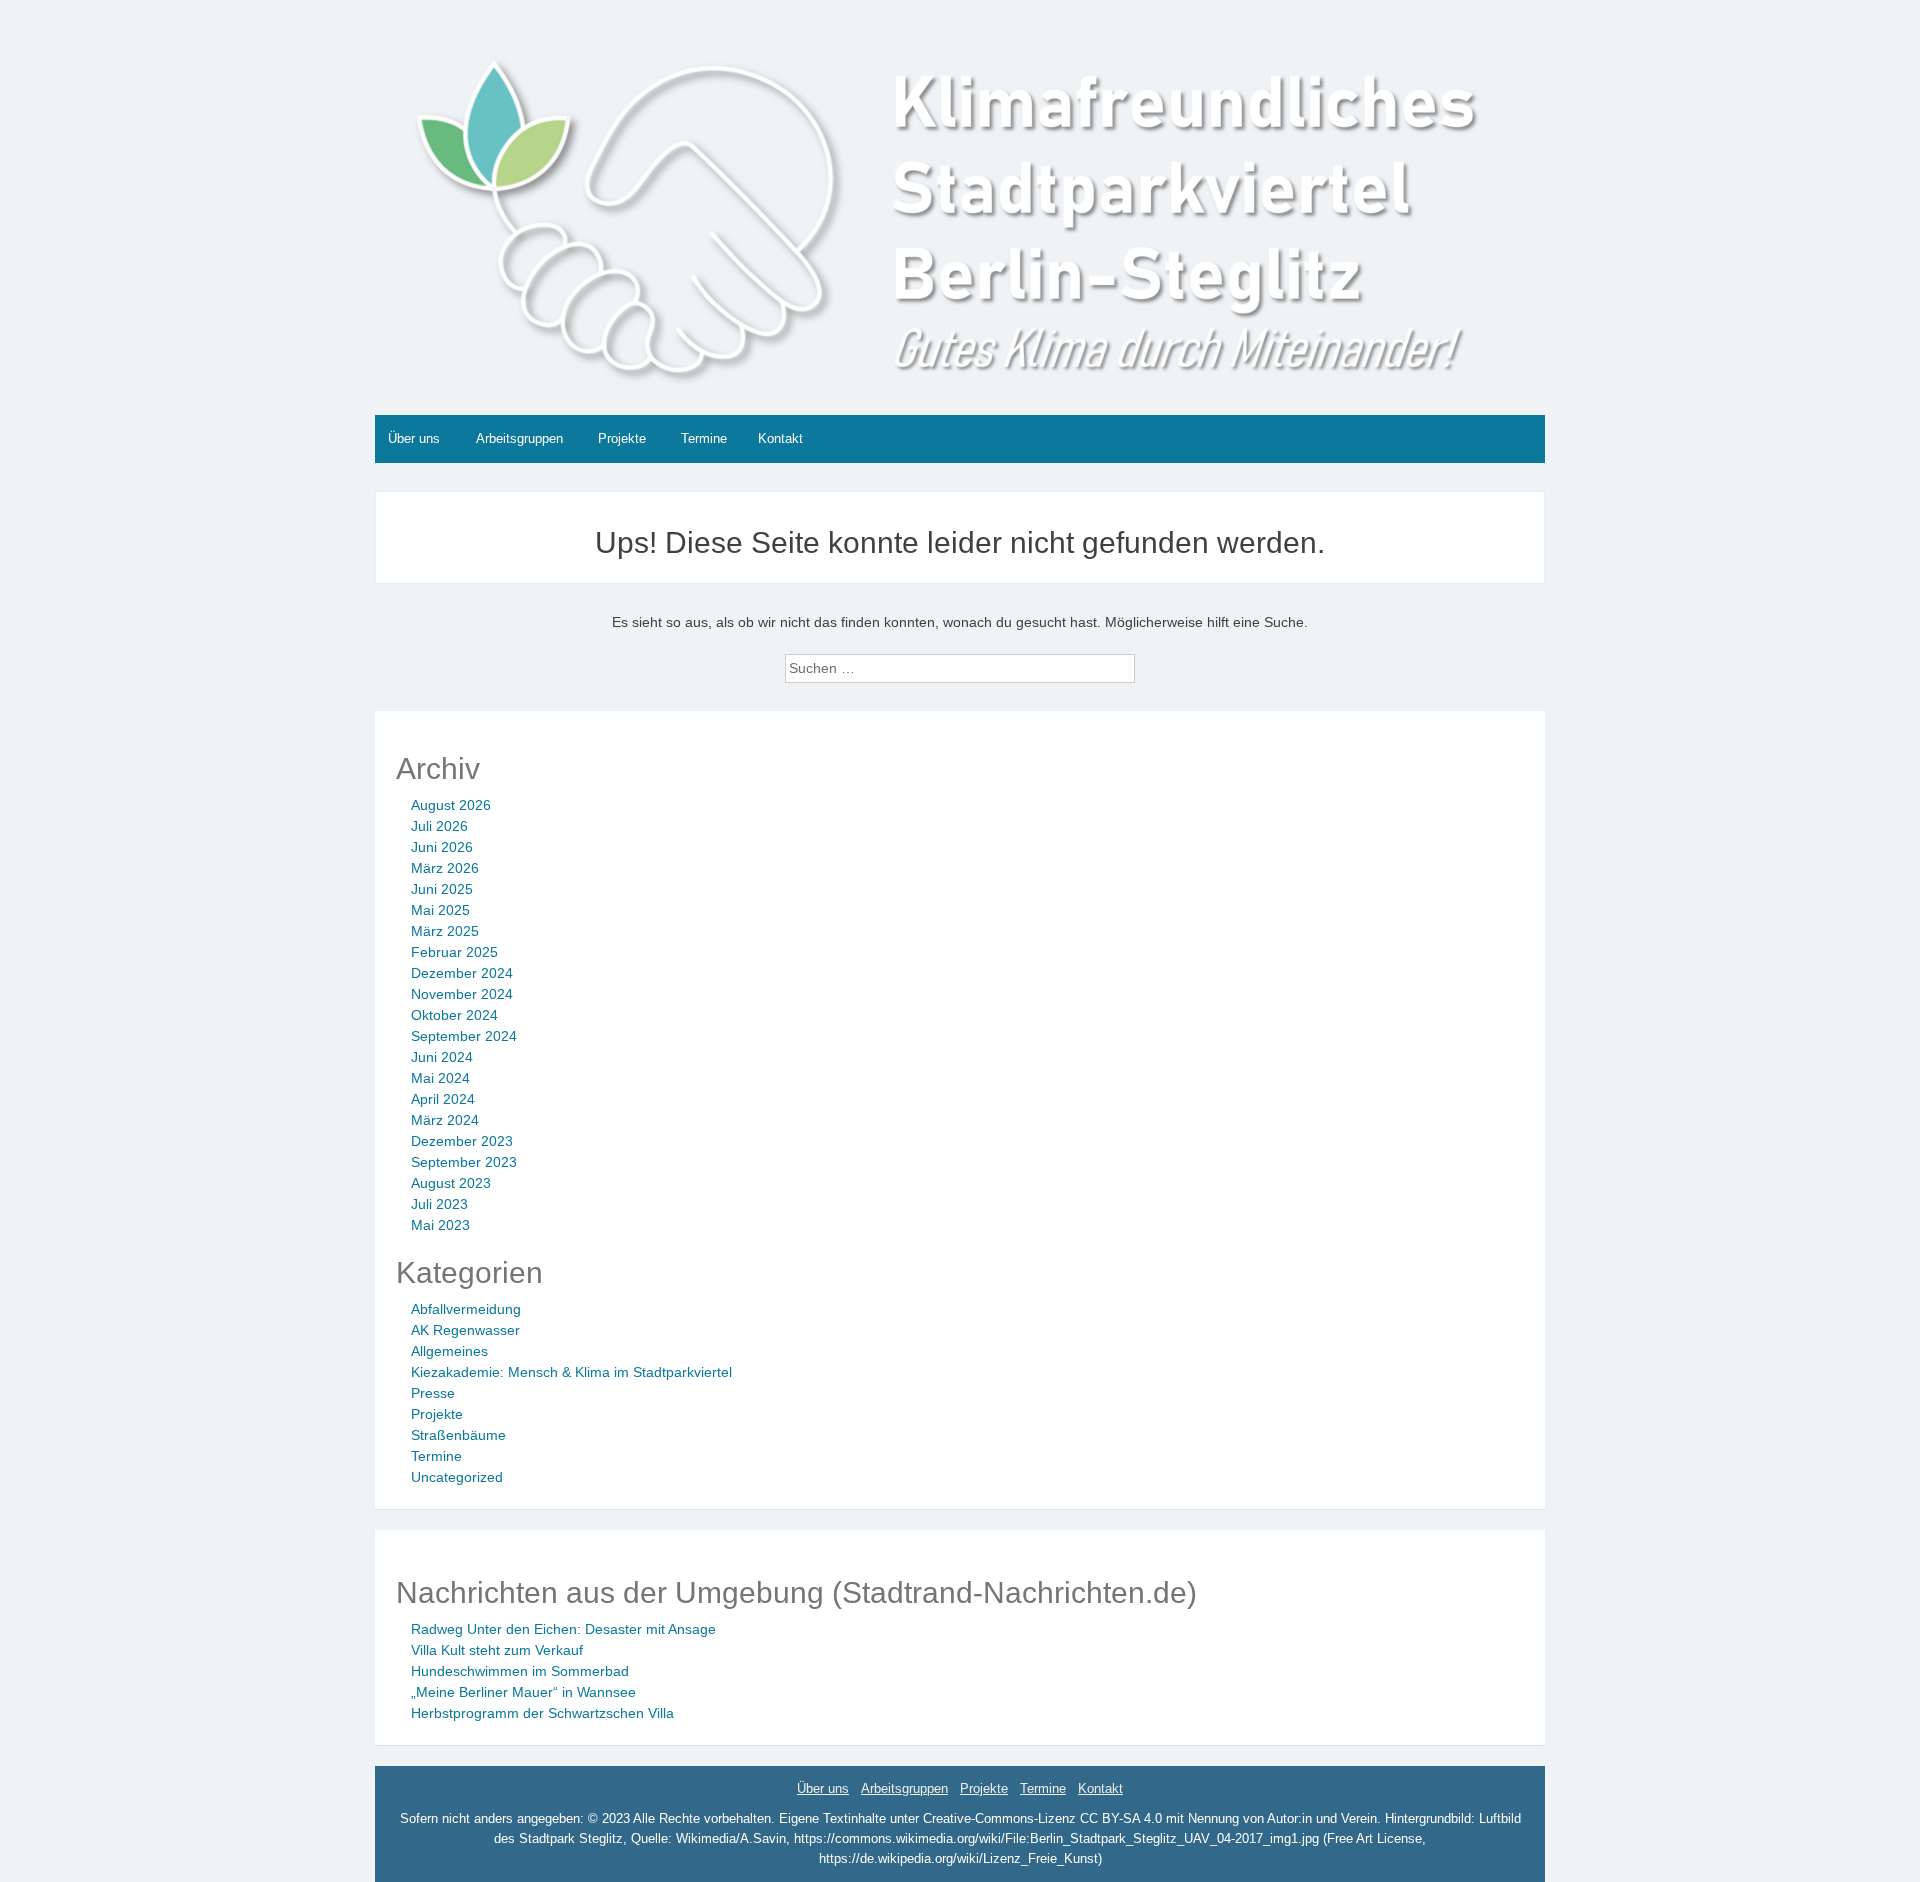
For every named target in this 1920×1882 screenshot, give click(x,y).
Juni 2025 (442, 889)
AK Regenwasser (465, 1330)
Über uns (414, 438)
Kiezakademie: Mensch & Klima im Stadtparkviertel (571, 1372)
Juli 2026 (439, 826)
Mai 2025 (440, 910)
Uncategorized (457, 1477)
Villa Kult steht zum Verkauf (497, 1650)
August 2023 (451, 1183)
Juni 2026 (442, 847)
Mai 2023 (440, 1225)
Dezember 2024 (462, 973)
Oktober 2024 (454, 1015)
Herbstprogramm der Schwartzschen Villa (542, 1713)
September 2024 (464, 1036)
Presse (433, 1393)
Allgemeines (449, 1351)
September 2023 (464, 1162)
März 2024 (445, 1120)
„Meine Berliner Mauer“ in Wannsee (523, 1692)
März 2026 (445, 868)
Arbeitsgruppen (519, 438)
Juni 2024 (442, 1057)
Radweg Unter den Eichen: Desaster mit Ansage (563, 1629)
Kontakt (780, 438)
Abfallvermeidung (466, 1309)
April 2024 (443, 1099)
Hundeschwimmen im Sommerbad (520, 1671)
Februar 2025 (454, 952)
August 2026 (451, 805)
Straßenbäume (458, 1435)
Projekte (622, 438)
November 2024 (462, 994)
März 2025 (445, 931)
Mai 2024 (440, 1078)
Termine (704, 438)
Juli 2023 (439, 1204)
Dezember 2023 (462, 1141)
